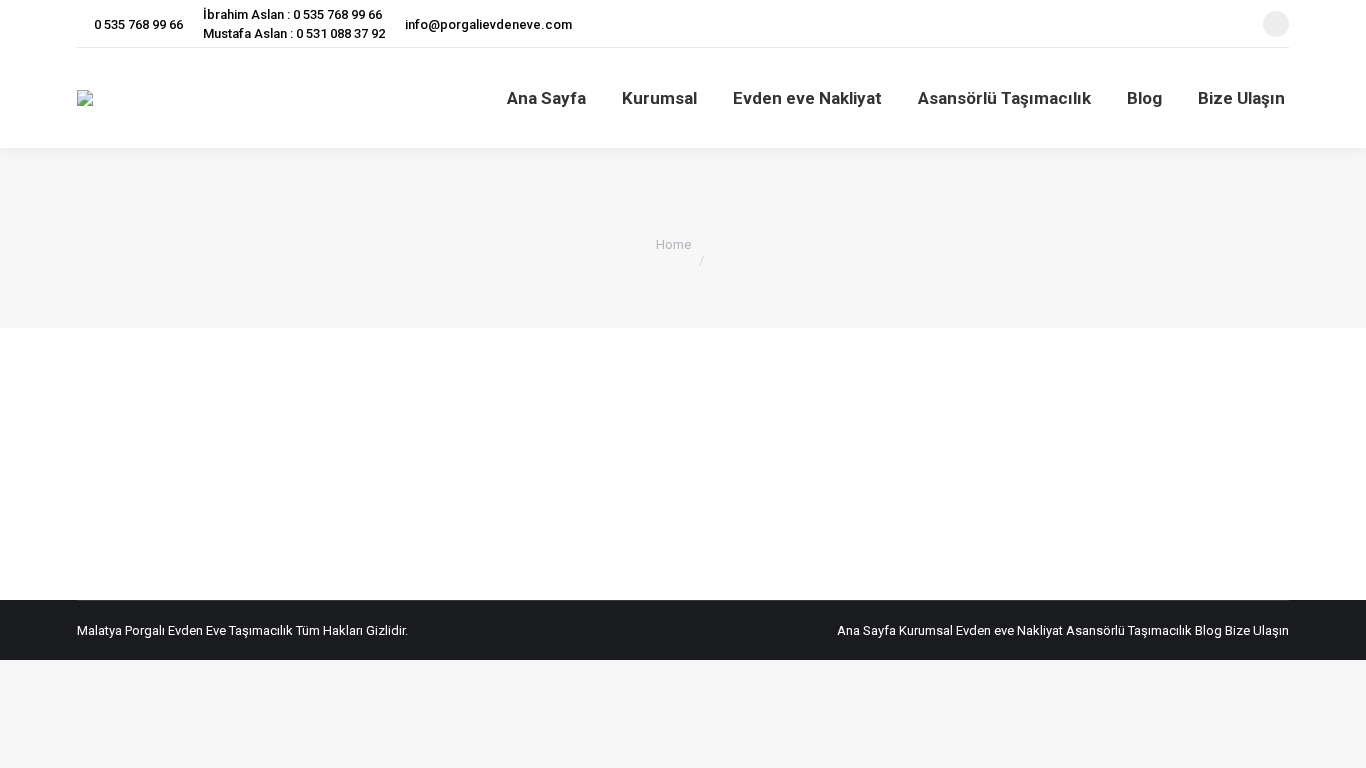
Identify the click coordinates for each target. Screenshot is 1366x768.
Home (673, 244)
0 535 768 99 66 (138, 24)
